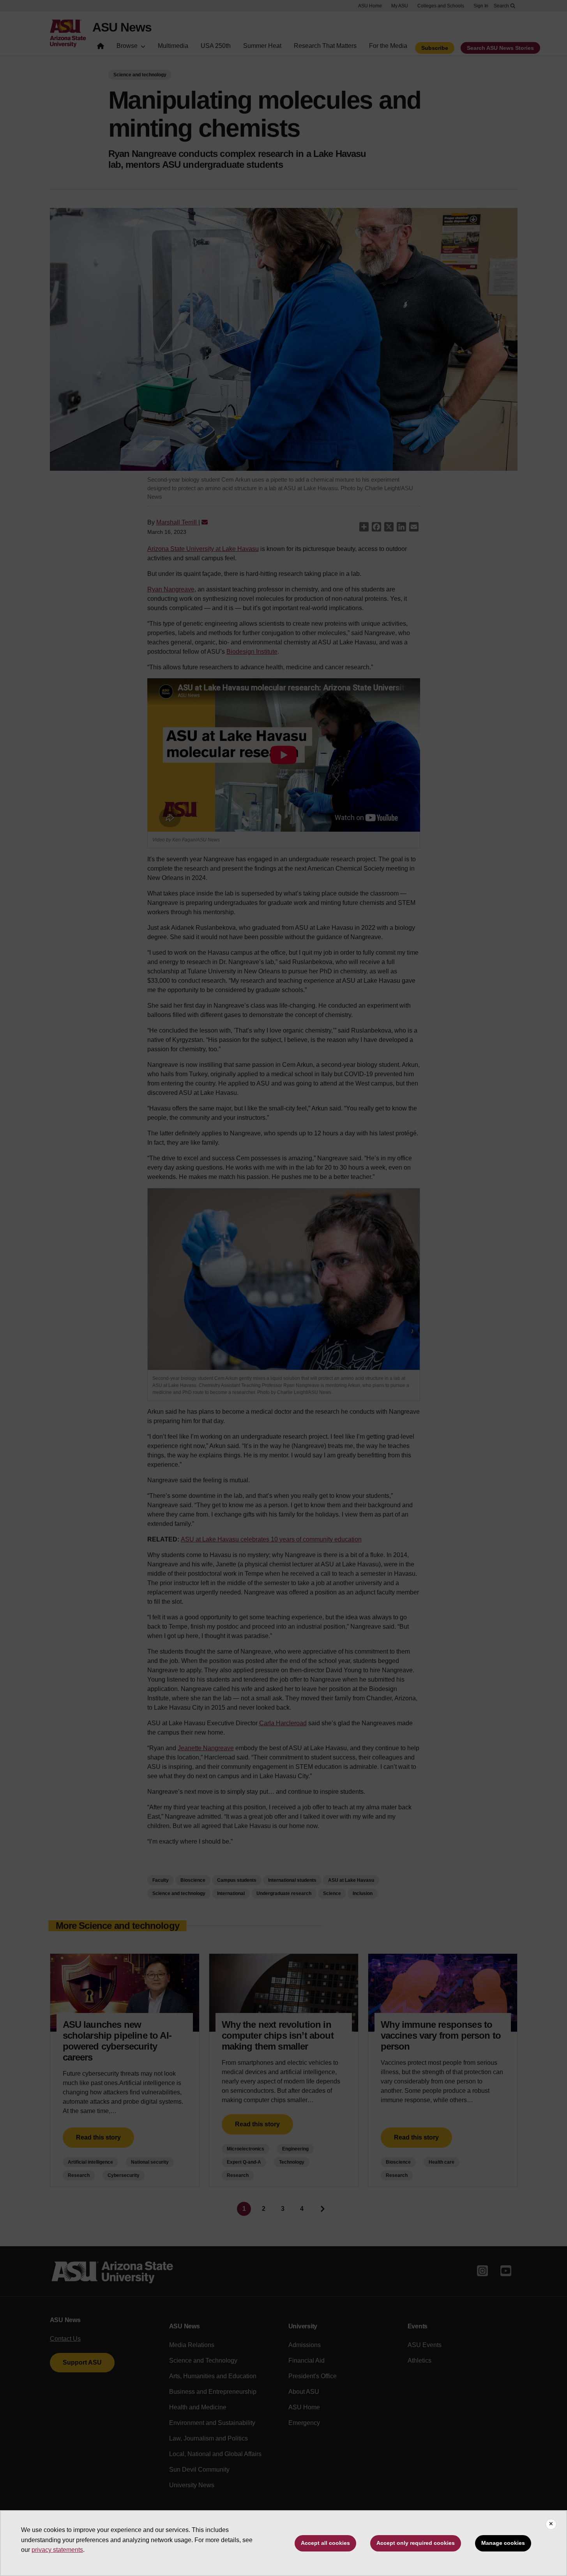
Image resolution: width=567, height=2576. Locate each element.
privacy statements (57, 2550)
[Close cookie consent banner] (551, 2524)
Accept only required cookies (416, 2543)
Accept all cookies (325, 2543)
